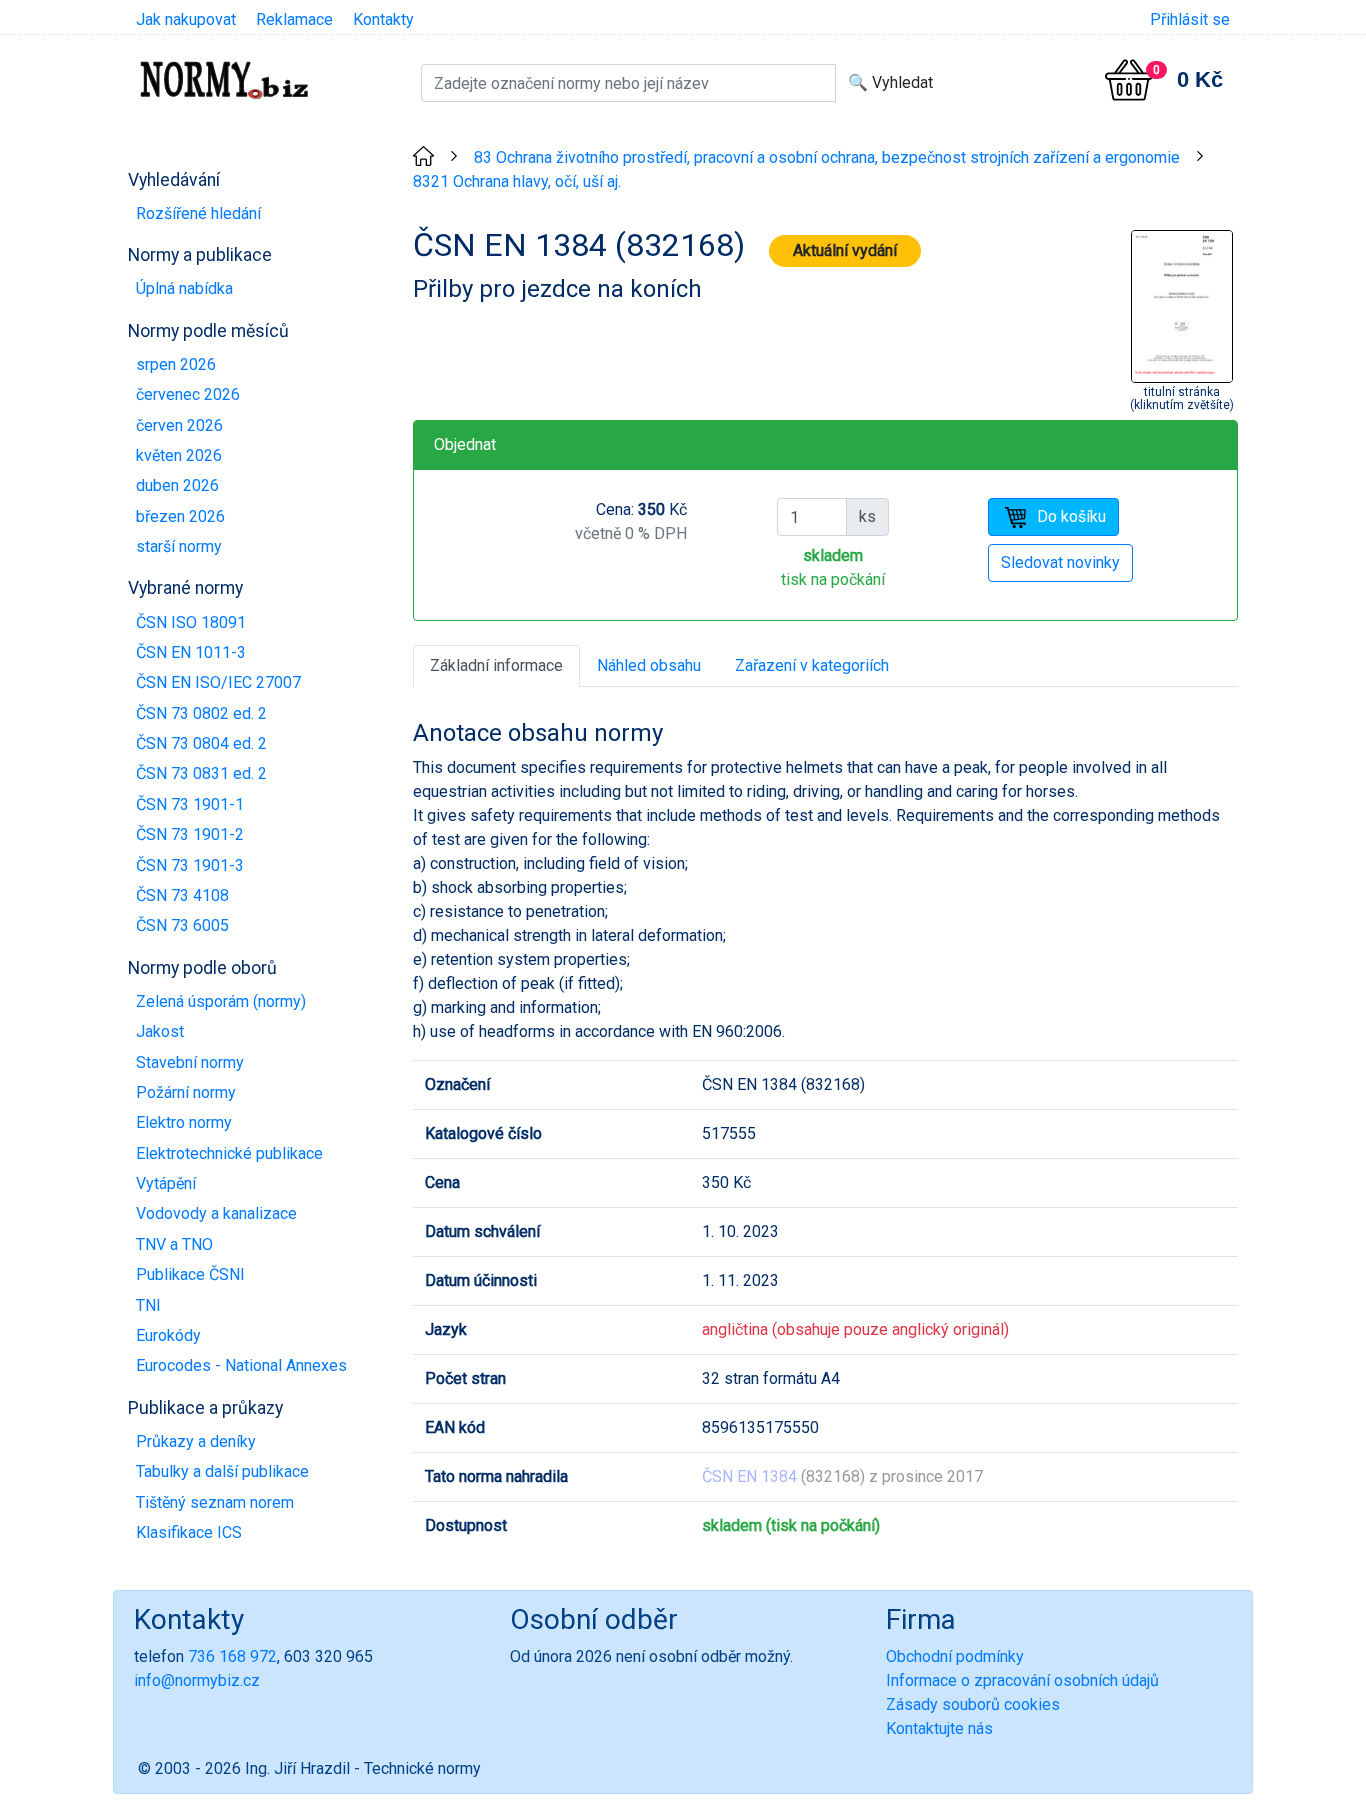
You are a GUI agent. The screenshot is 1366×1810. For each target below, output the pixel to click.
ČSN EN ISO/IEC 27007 (218, 682)
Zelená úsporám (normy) (221, 1001)
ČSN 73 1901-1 (190, 804)
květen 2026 (179, 455)
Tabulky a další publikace (222, 1471)
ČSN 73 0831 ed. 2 (201, 773)
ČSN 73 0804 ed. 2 (201, 743)
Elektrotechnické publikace (229, 1153)
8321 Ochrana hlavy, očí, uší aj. (517, 181)
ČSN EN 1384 (749, 1476)
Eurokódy (168, 1335)
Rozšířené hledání (198, 213)
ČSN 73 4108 (182, 895)
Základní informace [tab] (496, 665)
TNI (148, 1305)
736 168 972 (232, 1656)
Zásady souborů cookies (973, 1704)
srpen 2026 (176, 364)
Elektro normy (184, 1122)
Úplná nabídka (184, 288)
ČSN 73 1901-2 (190, 834)
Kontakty (383, 19)
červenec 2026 (188, 394)
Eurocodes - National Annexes (241, 1365)
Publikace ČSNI (190, 1274)
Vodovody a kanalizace (216, 1213)
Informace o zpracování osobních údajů (1022, 1680)
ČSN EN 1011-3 (191, 652)
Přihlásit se (1190, 19)
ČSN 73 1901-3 (190, 865)
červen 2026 (179, 425)
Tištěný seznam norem (215, 1502)
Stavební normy (190, 1062)
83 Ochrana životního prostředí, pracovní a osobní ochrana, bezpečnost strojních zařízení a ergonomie (827, 157)
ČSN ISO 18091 (191, 622)
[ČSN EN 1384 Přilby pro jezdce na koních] (1182, 304)
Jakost (160, 1031)
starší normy (179, 546)
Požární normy (186, 1092)
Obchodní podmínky (955, 1656)
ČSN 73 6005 (182, 925)
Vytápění (166, 1183)
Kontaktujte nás (939, 1728)
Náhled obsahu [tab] (649, 665)
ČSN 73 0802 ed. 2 (201, 713)
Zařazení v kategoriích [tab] (812, 665)
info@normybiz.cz (197, 1680)
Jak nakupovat (186, 19)
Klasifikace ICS (189, 1532)
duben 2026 (177, 485)
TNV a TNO (174, 1244)
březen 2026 (180, 516)
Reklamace (294, 19)
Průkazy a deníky (196, 1441)
